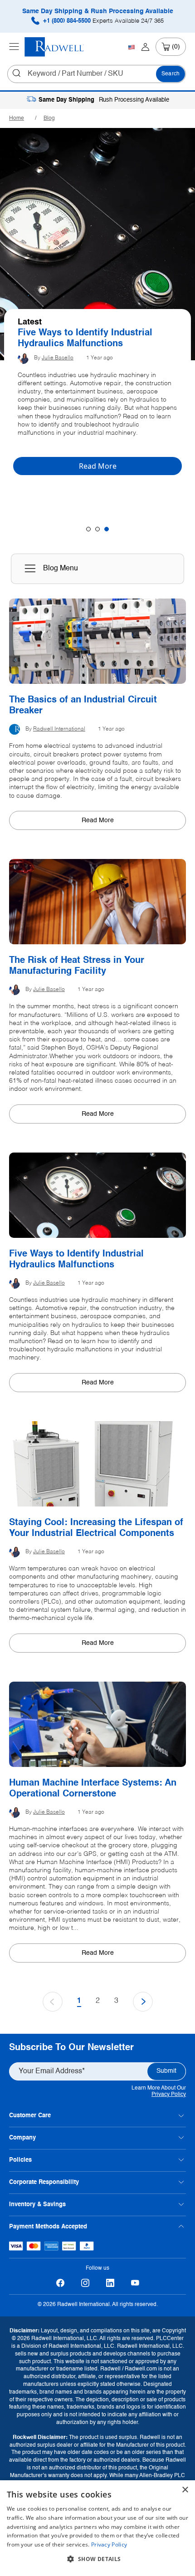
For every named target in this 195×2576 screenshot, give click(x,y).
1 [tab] (88, 529)
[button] (97, 2559)
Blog (49, 118)
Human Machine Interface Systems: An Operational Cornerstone (93, 1789)
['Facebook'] (60, 2283)
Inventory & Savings (37, 2205)
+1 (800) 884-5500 (102, 21)
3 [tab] (107, 529)
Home (17, 118)
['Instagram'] (85, 2283)
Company (22, 2138)
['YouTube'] (135, 2283)
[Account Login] (145, 47)
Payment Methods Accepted (48, 2227)
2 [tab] (97, 529)
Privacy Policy (169, 2095)
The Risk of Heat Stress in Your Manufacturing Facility (77, 966)
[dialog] (97, 2528)
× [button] (185, 2490)
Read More (98, 820)
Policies (20, 2160)
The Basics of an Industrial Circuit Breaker (92, 339)
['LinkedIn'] (110, 2283)
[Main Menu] (14, 47)
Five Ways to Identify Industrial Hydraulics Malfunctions (76, 1260)
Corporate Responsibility (44, 2182)
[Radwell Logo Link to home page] (54, 47)
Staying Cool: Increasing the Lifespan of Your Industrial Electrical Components (96, 1528)
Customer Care (30, 2116)
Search (171, 74)
